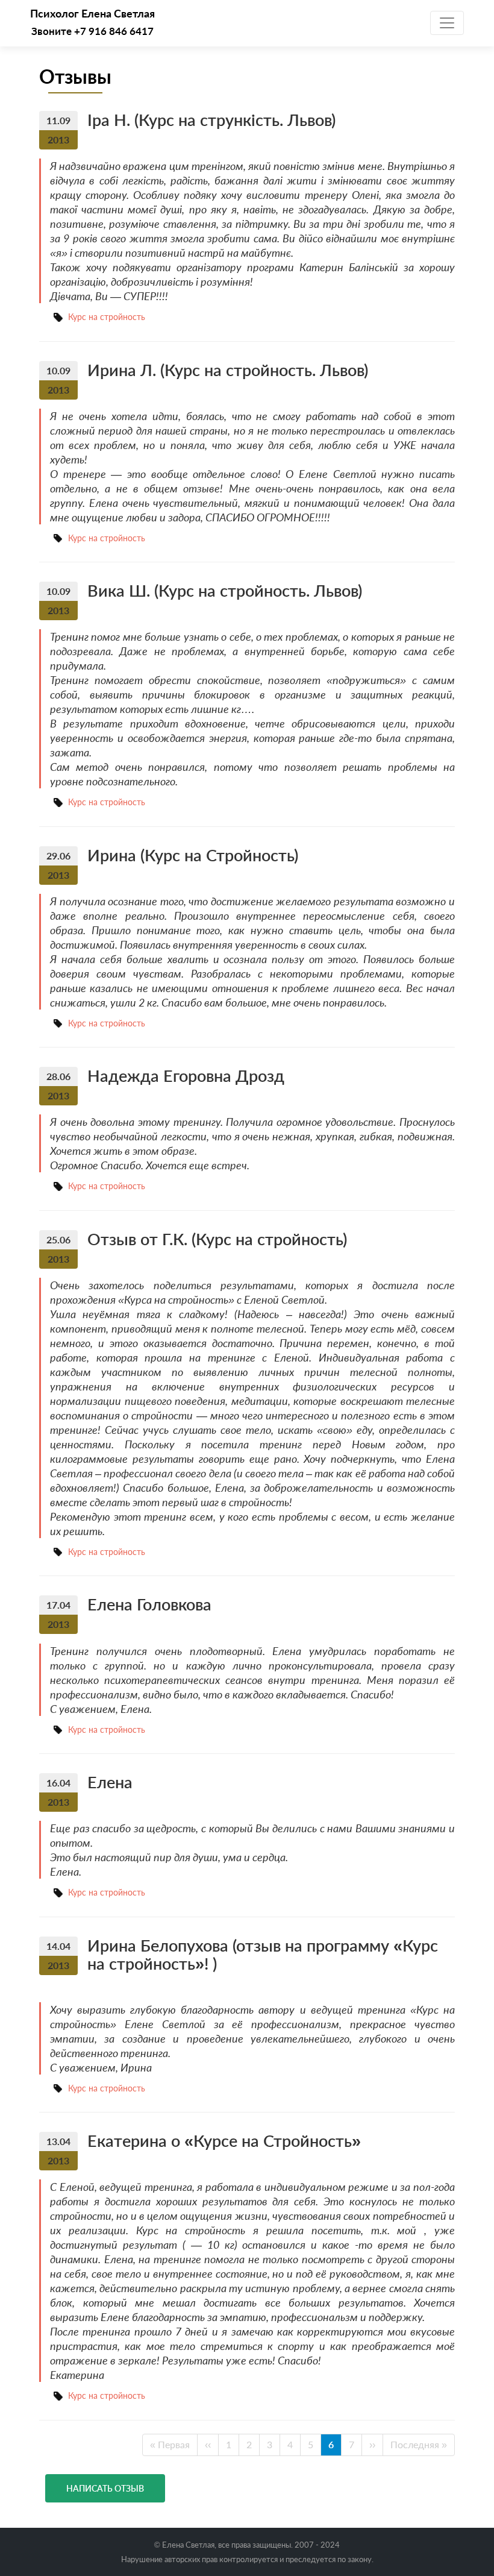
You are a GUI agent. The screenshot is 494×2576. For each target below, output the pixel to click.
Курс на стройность (107, 317)
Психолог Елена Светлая (92, 14)
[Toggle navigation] (447, 23)
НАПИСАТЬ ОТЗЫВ (105, 2488)
